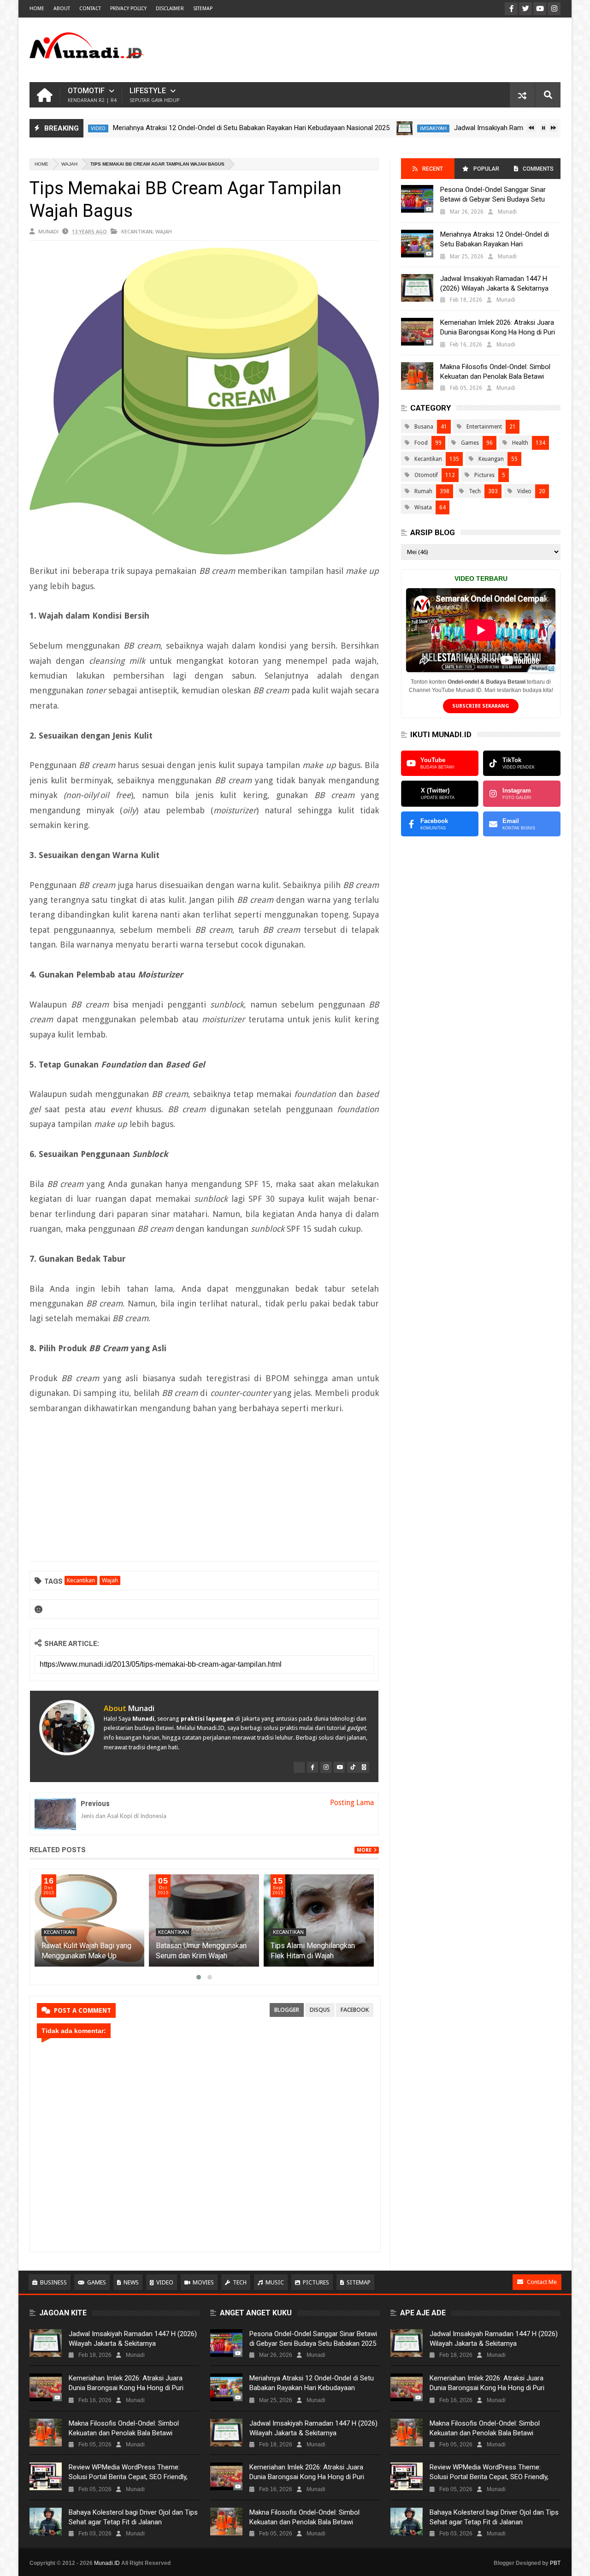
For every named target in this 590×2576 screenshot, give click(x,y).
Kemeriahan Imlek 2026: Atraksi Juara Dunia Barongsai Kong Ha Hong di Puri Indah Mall (498, 332)
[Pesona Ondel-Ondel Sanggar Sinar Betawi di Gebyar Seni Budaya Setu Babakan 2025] (417, 199)
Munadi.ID (107, 2563)
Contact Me (542, 2282)
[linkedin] (364, 1767)
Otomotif (92, 95)
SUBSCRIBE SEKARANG (481, 706)
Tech (475, 491)
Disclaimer (170, 9)
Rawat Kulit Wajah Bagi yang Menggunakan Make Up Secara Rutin (86, 1956)
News (131, 2282)
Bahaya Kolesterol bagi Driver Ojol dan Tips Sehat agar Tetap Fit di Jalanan (133, 2517)
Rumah (423, 491)
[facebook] (313, 1767)
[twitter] (299, 1767)
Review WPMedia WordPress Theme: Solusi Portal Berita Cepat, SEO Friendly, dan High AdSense (128, 2477)
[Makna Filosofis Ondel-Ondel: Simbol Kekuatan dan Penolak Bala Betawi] (417, 376)
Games (470, 443)
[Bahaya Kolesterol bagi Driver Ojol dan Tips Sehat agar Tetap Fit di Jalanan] (46, 2522)
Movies (203, 2282)
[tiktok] (353, 1767)
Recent (433, 169)
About (62, 9)
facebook (355, 2010)
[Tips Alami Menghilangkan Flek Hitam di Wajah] (319, 1920)
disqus (320, 2010)
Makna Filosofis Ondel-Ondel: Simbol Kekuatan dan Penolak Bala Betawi (495, 372)
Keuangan (491, 459)
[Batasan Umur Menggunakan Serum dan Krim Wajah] (204, 1920)
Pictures (484, 475)
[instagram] (326, 1767)
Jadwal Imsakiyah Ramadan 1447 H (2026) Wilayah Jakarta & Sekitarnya (494, 283)
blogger (287, 2010)
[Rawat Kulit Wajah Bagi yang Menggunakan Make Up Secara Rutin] (90, 1920)
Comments (538, 169)
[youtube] (339, 1767)
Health (520, 443)
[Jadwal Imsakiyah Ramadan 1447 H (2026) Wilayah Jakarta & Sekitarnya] (354, 128)
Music (275, 2282)
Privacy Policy (128, 9)
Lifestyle (154, 95)
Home (37, 9)
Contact (90, 9)
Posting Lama (352, 1803)
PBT (555, 2563)
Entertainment (484, 427)
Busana (424, 427)
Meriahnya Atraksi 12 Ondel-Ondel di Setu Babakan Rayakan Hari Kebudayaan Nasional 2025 (201, 128)
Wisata (423, 507)
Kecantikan (137, 231)
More (364, 1850)
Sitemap (359, 2282)
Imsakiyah (383, 128)
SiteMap (203, 9)
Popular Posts (485, 172)
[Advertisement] (393, 50)
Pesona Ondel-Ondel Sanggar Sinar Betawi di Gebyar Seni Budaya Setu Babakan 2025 (493, 199)
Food (421, 443)
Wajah (69, 164)
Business (53, 2282)
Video (524, 491)
